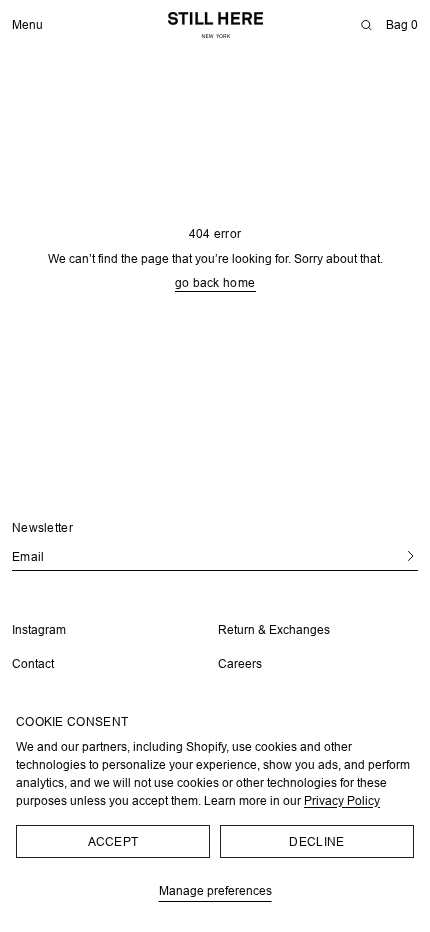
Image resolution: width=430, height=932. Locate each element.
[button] (366, 25)
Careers (233, 663)
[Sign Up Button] (388, 555)
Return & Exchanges (267, 629)
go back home (207, 283)
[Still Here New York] (215, 25)
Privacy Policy (342, 800)
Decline (316, 841)
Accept (113, 841)
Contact (33, 663)
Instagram (39, 629)
